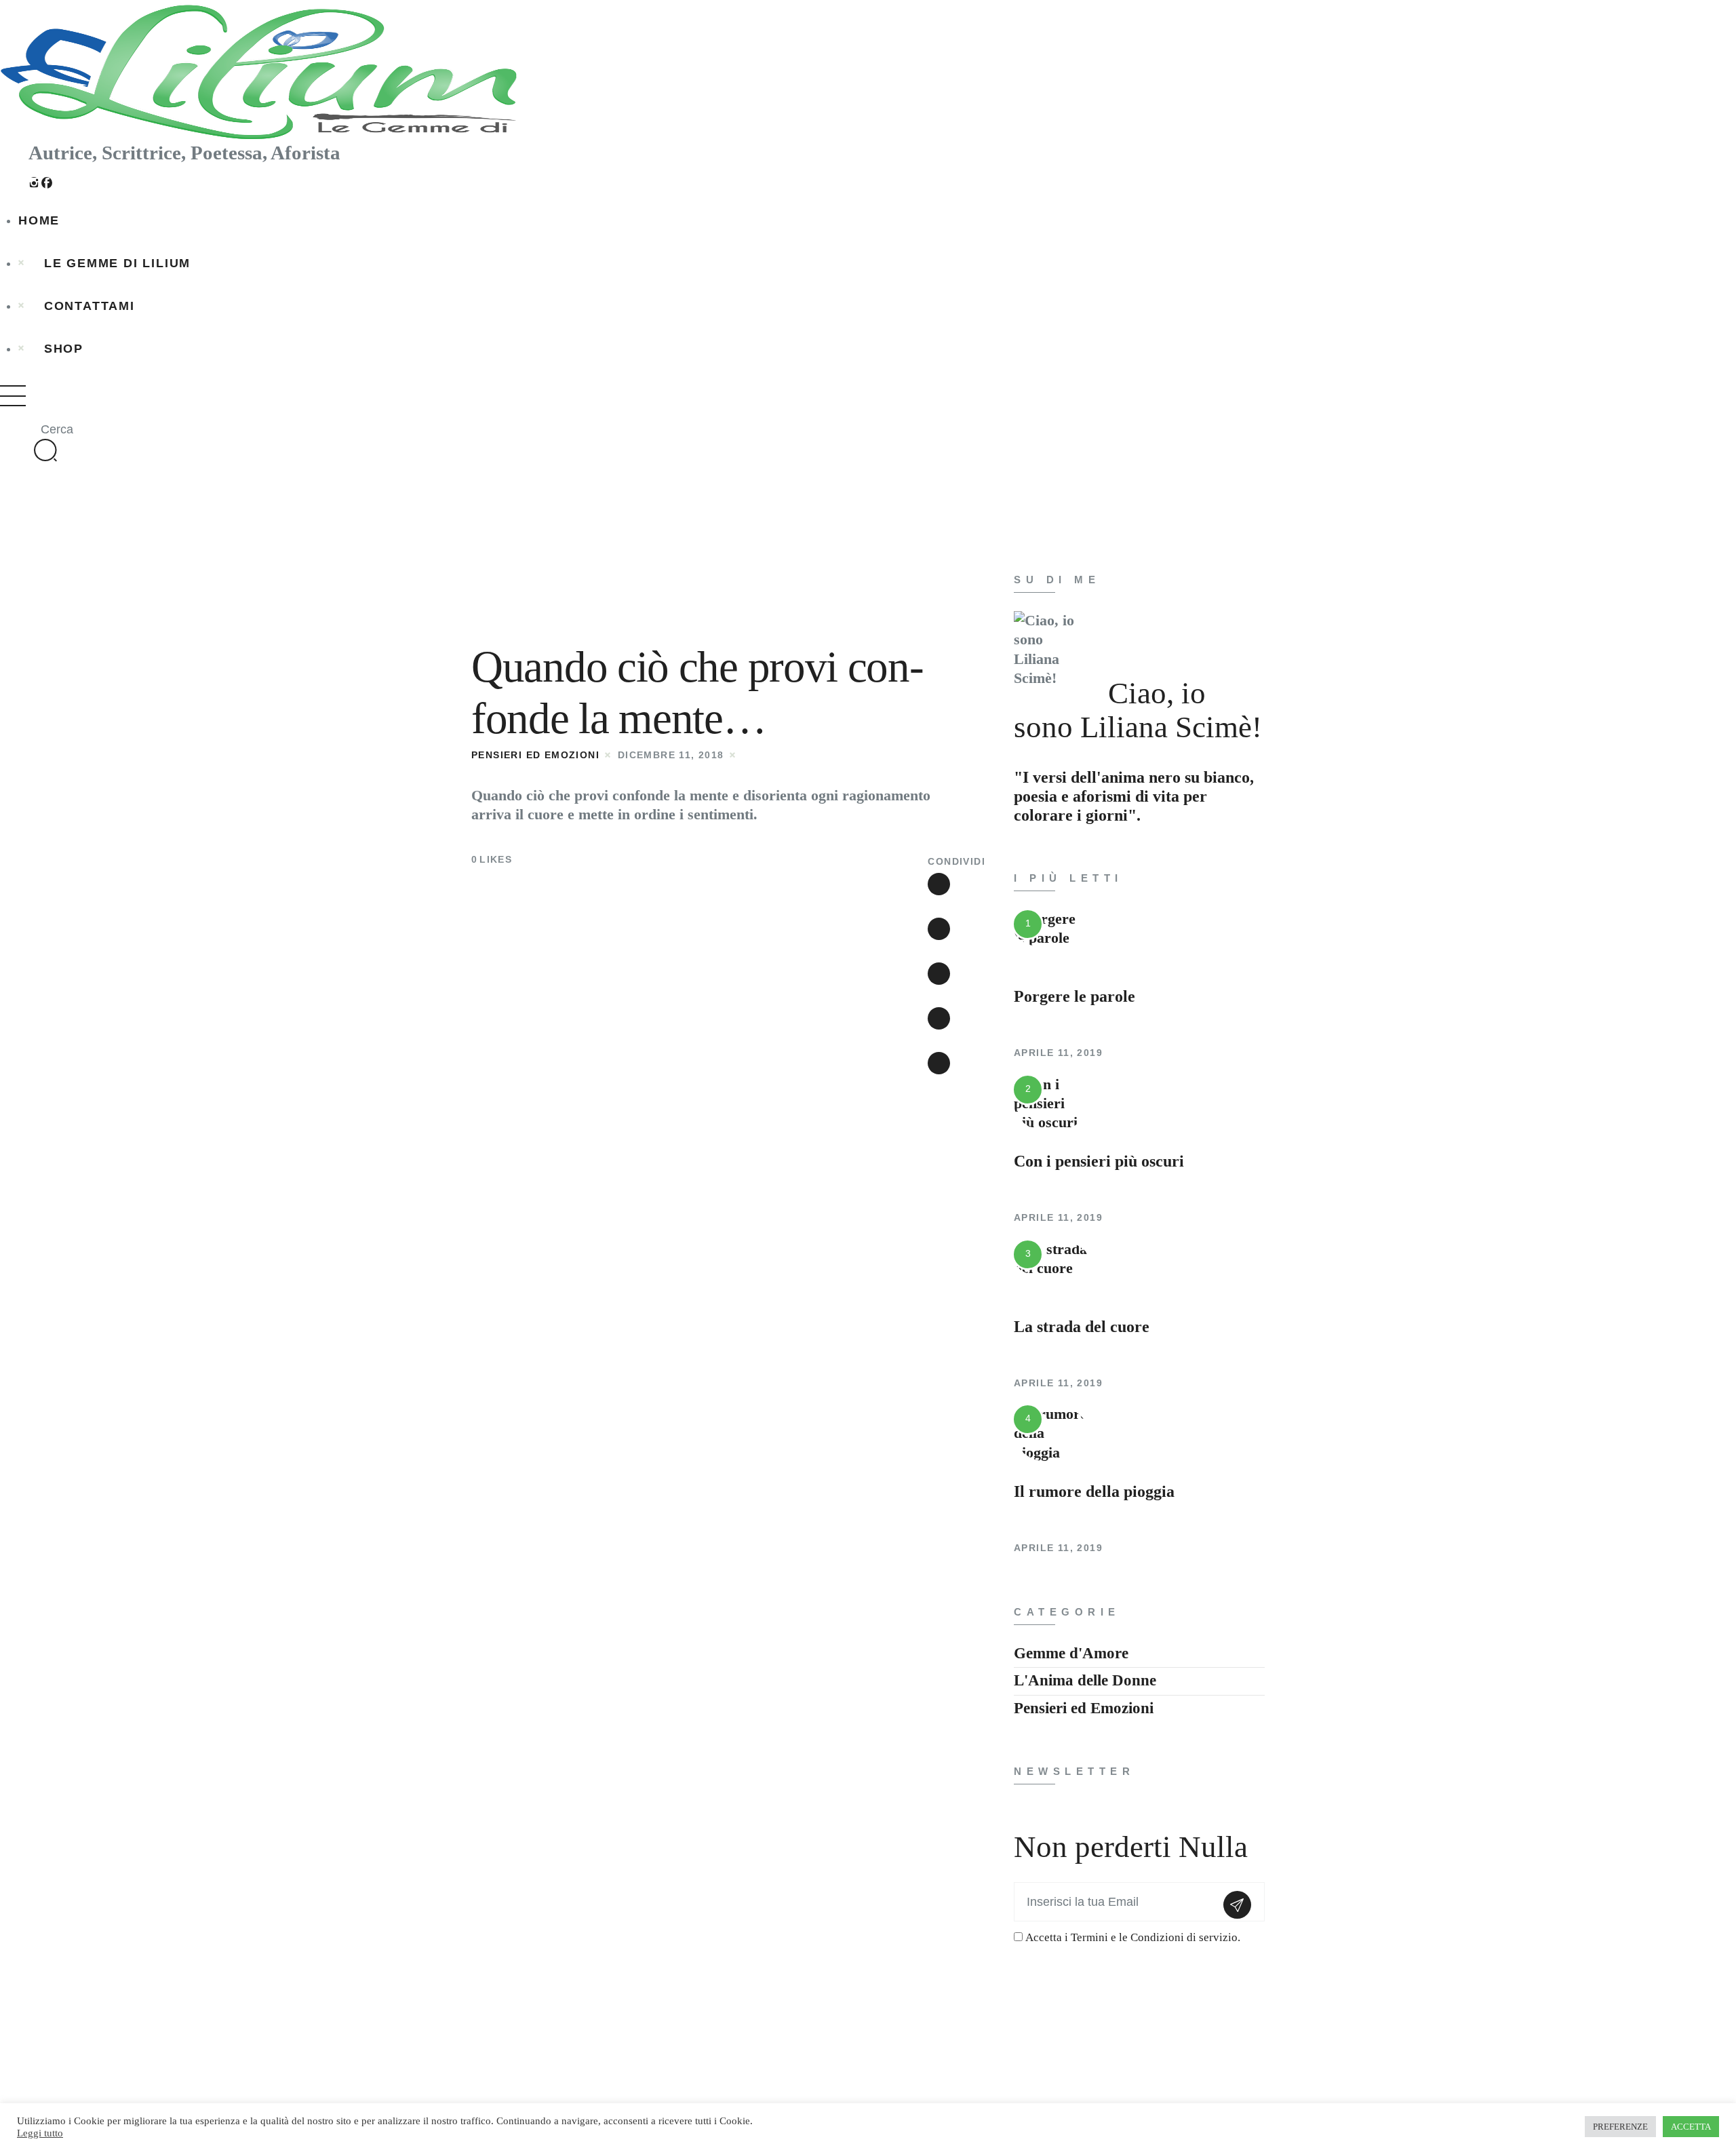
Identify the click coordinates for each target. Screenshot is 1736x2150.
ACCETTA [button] (1691, 2127)
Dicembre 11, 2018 (671, 755)
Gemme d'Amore (1071, 1653)
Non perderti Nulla (1131, 1847)
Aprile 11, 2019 (1058, 1053)
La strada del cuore (1082, 1327)
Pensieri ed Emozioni (535, 755)
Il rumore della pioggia (1094, 1491)
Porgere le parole (1074, 996)
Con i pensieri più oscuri (1099, 1161)
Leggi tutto (40, 2133)
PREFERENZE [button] (1620, 2127)
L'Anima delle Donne (1085, 1680)
